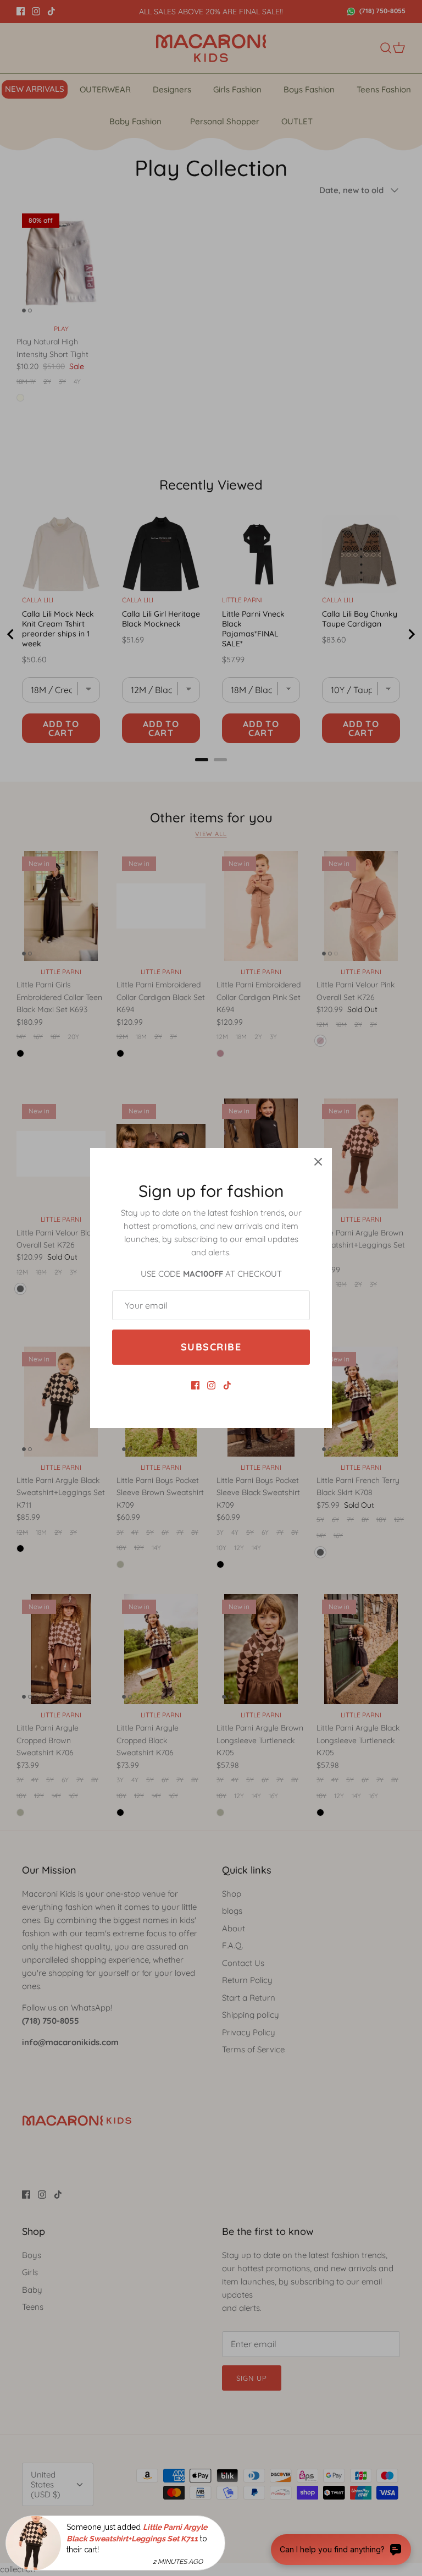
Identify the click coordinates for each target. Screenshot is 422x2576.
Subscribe (211, 1347)
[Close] (318, 1162)
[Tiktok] (227, 1385)
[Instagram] (211, 1385)
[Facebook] (195, 1385)
